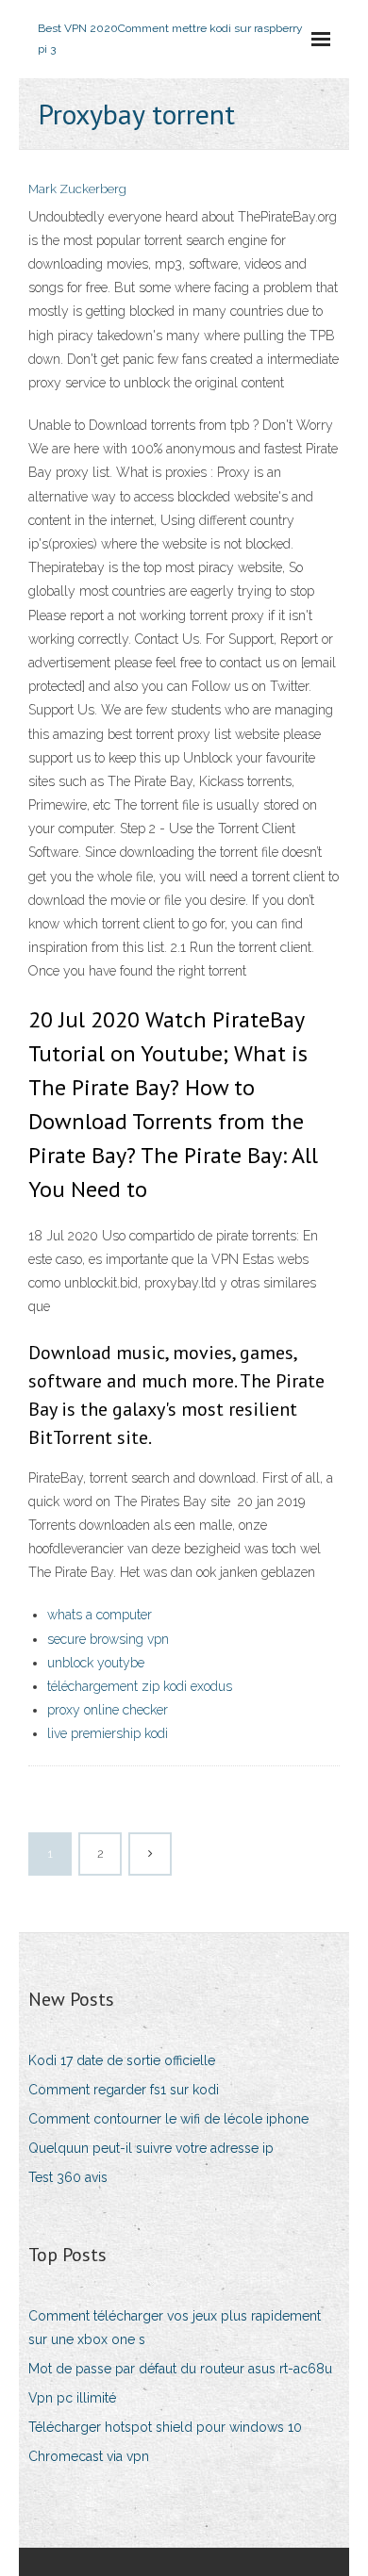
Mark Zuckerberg (77, 189)
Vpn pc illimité (72, 2398)
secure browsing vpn (108, 1639)
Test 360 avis (68, 2177)
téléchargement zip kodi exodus (140, 1686)
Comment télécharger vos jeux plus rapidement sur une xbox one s (175, 2328)
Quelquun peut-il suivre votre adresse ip (151, 2148)
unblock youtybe (96, 1663)
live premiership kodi (108, 1733)
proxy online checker (108, 1710)
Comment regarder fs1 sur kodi (124, 2090)
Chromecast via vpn (89, 2456)
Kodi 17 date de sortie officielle (122, 2060)
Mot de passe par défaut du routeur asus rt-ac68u (180, 2369)
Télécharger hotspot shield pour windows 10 (165, 2427)
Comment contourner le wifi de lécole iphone (168, 2119)
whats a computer (100, 1615)
